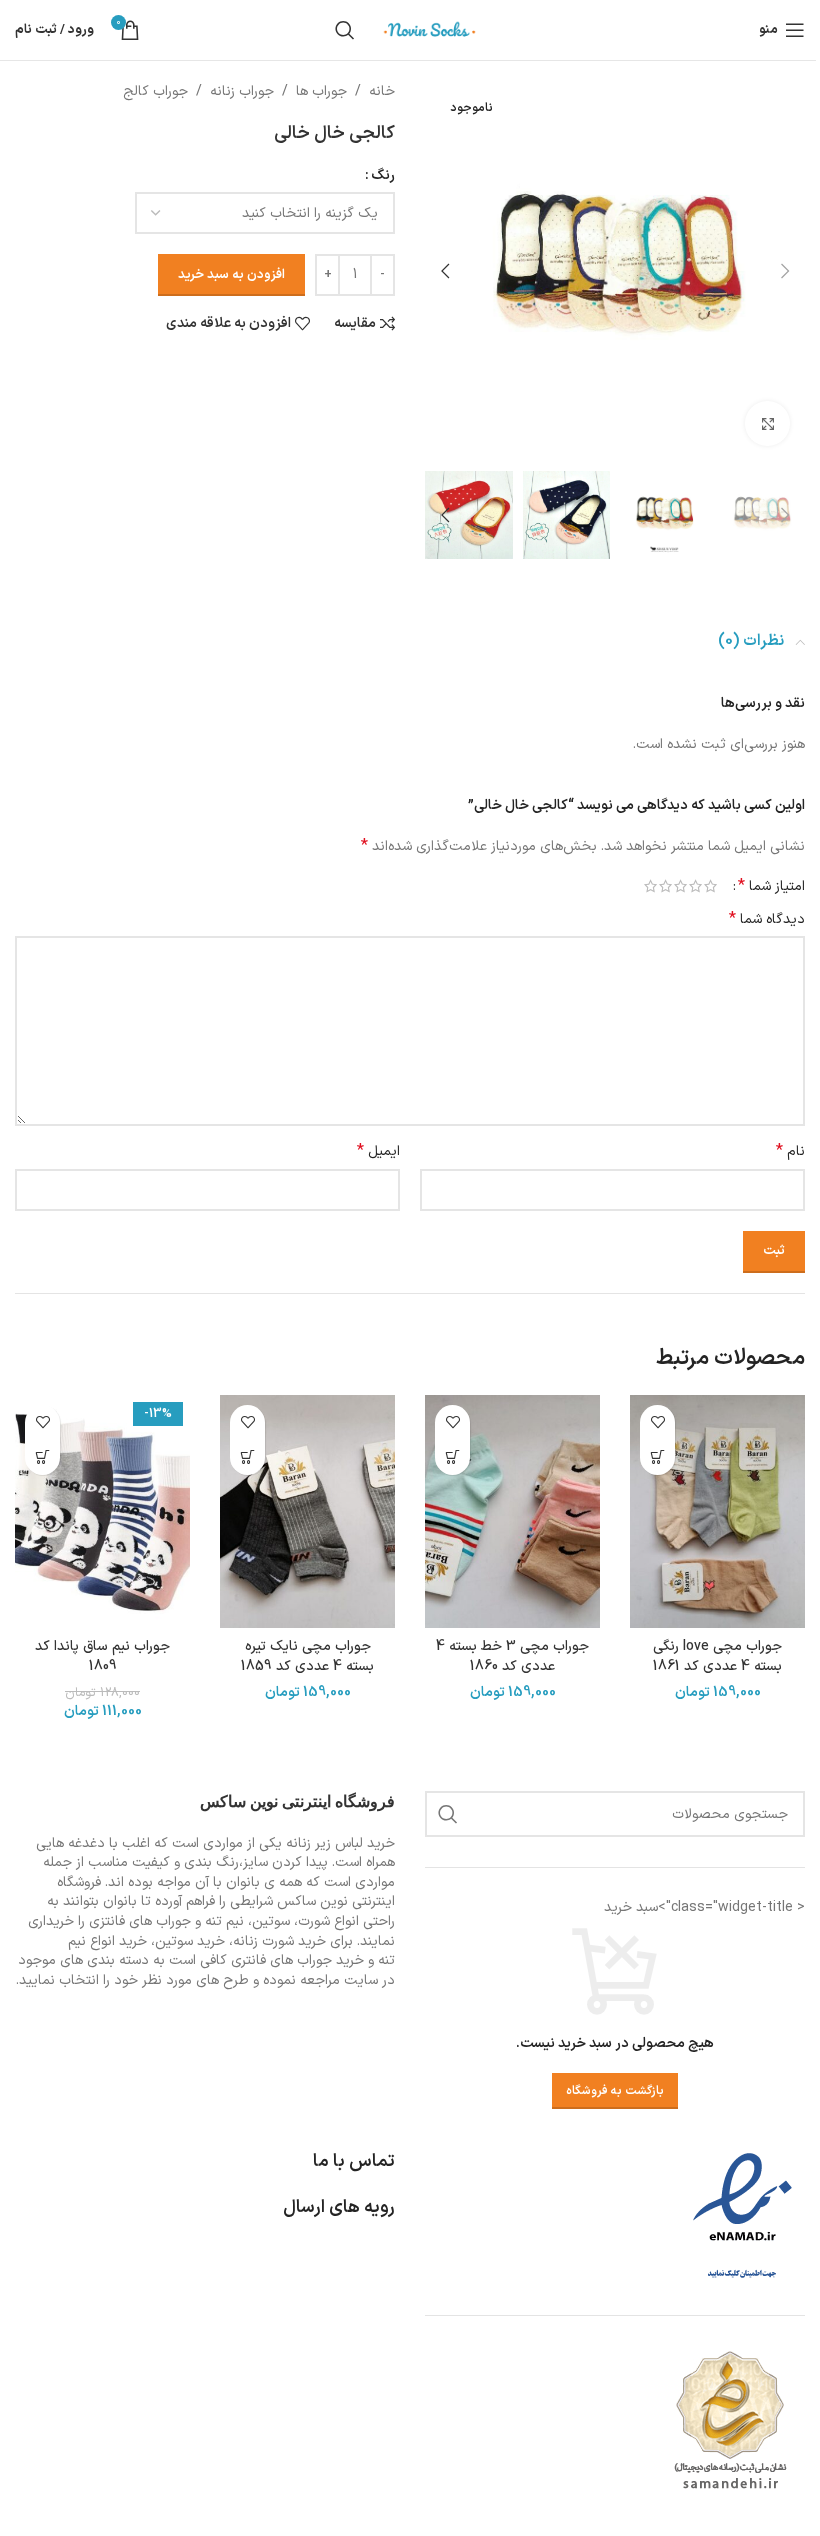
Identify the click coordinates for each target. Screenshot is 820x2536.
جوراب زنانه (242, 91)
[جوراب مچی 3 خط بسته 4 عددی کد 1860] (512, 1511)
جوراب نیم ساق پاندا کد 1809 (102, 1656)
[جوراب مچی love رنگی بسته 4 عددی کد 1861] (717, 1511)
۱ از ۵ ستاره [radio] (710, 886)
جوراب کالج (155, 91)
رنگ (383, 175)
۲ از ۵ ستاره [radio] (695, 886)
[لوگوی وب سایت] (430, 29)
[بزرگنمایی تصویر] (767, 423)
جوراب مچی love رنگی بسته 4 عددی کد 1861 (717, 1656)
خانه (382, 91)
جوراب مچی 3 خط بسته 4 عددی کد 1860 (512, 1656)
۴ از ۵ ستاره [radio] (665, 886)
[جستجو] (345, 30)
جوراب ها (321, 91)
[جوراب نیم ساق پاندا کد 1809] (102, 1511)
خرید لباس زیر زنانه (340, 1843)
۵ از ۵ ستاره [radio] (650, 886)
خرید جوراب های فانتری (297, 1960)
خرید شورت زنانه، (277, 1941)
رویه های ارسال (339, 2207)
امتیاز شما (771, 886)
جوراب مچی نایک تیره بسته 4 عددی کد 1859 (307, 1656)
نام (790, 1152)
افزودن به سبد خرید (231, 275)
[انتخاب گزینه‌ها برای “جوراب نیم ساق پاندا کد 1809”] (42, 1457)
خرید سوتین (190, 1941)
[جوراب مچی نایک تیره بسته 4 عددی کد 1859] (307, 1511)
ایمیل (378, 1152)
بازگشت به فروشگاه (615, 2091)
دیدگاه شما (767, 920)
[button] (785, 271)
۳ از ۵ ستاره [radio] (680, 886)
